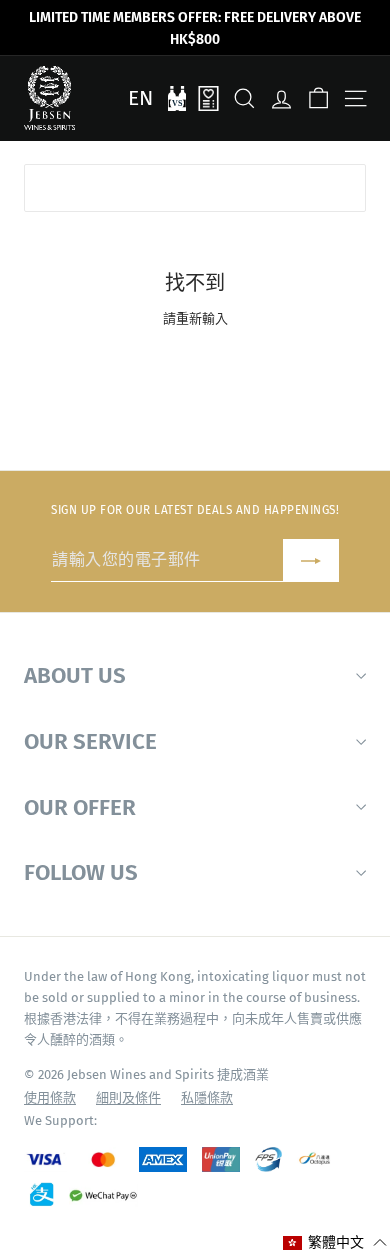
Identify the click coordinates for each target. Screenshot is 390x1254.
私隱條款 (207, 1097)
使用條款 (50, 1097)
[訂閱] (311, 560)
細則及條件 (128, 1097)
